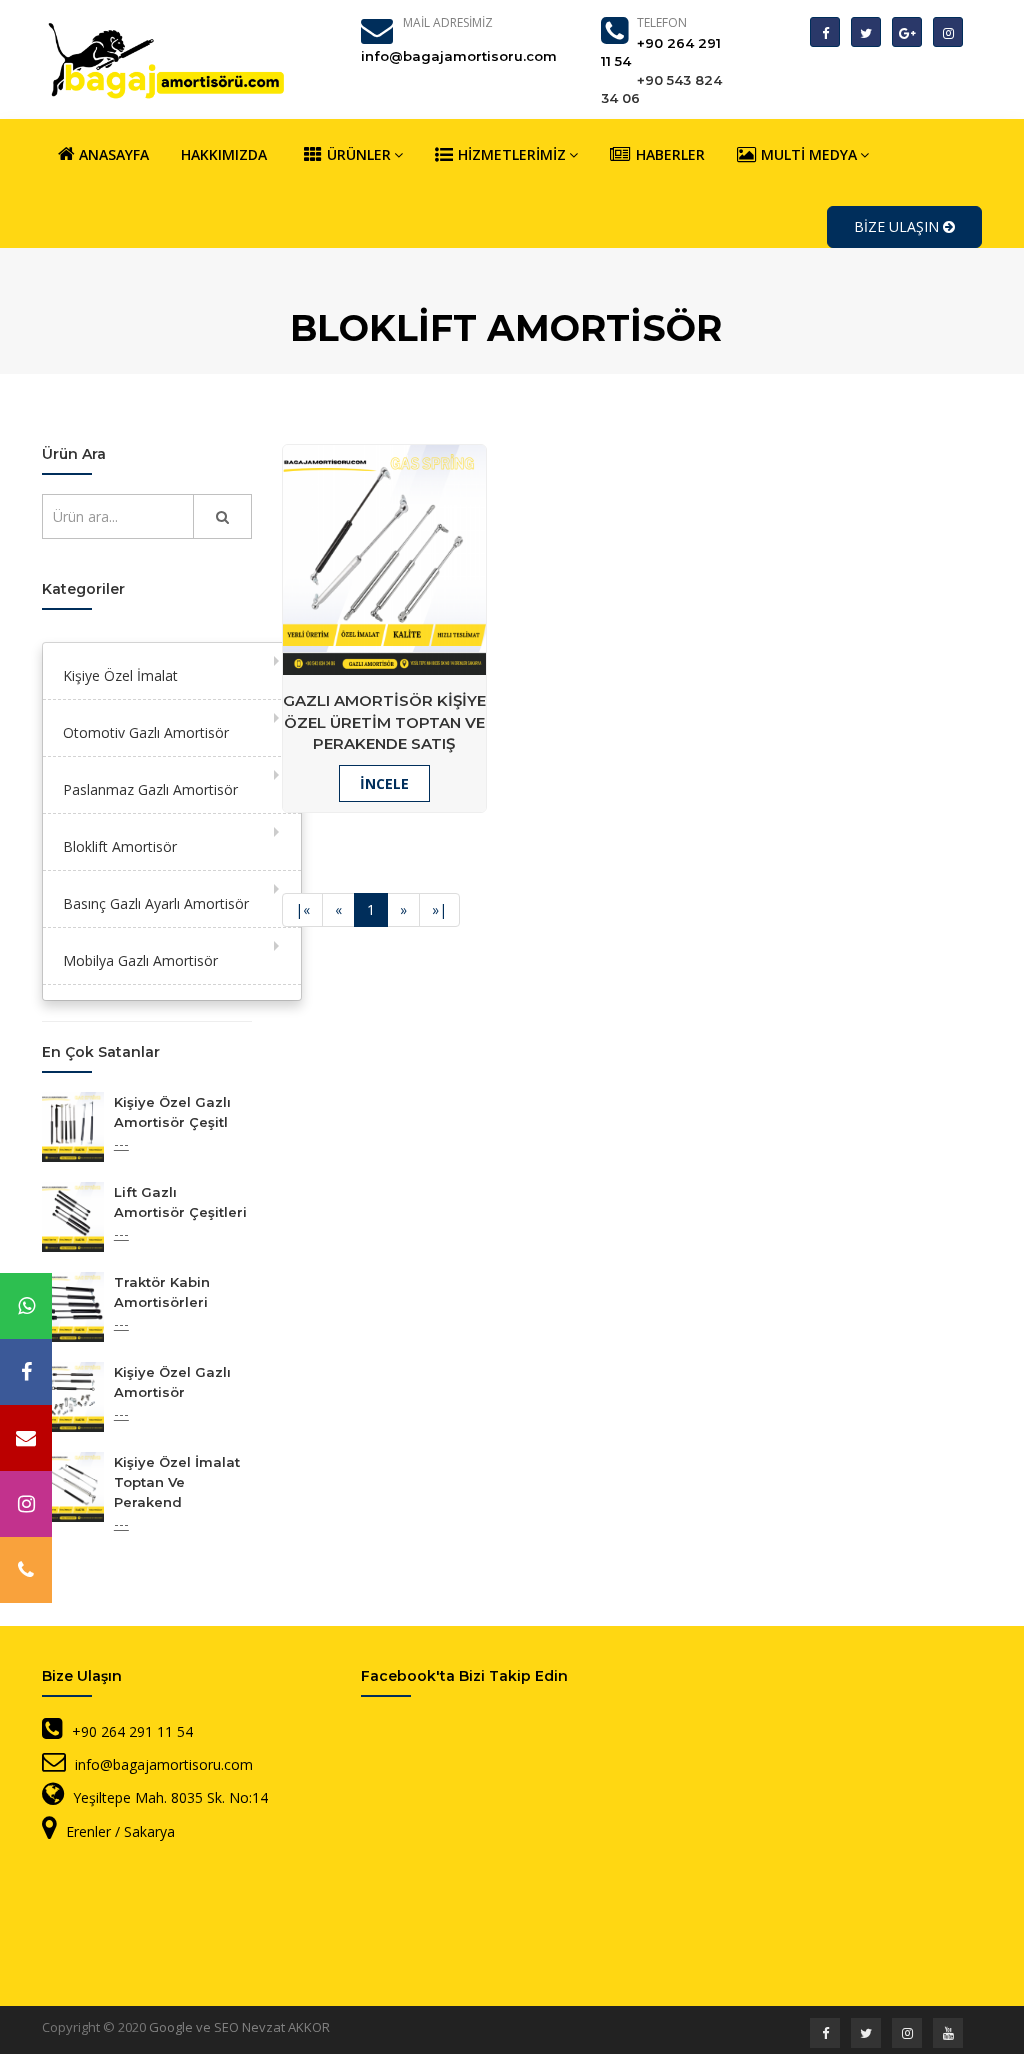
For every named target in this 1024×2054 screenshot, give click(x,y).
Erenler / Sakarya (120, 1831)
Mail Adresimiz (448, 22)
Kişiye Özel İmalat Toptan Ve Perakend (177, 1482)
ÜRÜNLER (359, 154)
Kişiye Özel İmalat (120, 675)
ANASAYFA (112, 154)
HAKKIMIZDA (224, 154)
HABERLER (670, 154)
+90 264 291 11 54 (132, 1731)
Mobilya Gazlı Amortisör (140, 960)
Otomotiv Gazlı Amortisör (146, 732)
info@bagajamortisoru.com (164, 1764)
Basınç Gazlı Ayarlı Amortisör (156, 903)
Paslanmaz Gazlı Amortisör (150, 789)
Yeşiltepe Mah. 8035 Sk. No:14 (170, 1797)
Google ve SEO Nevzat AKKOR (239, 2027)
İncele (384, 783)
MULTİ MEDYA (809, 154)
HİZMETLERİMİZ (512, 154)
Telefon (662, 22)
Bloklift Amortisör (120, 846)
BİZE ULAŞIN (898, 226)
